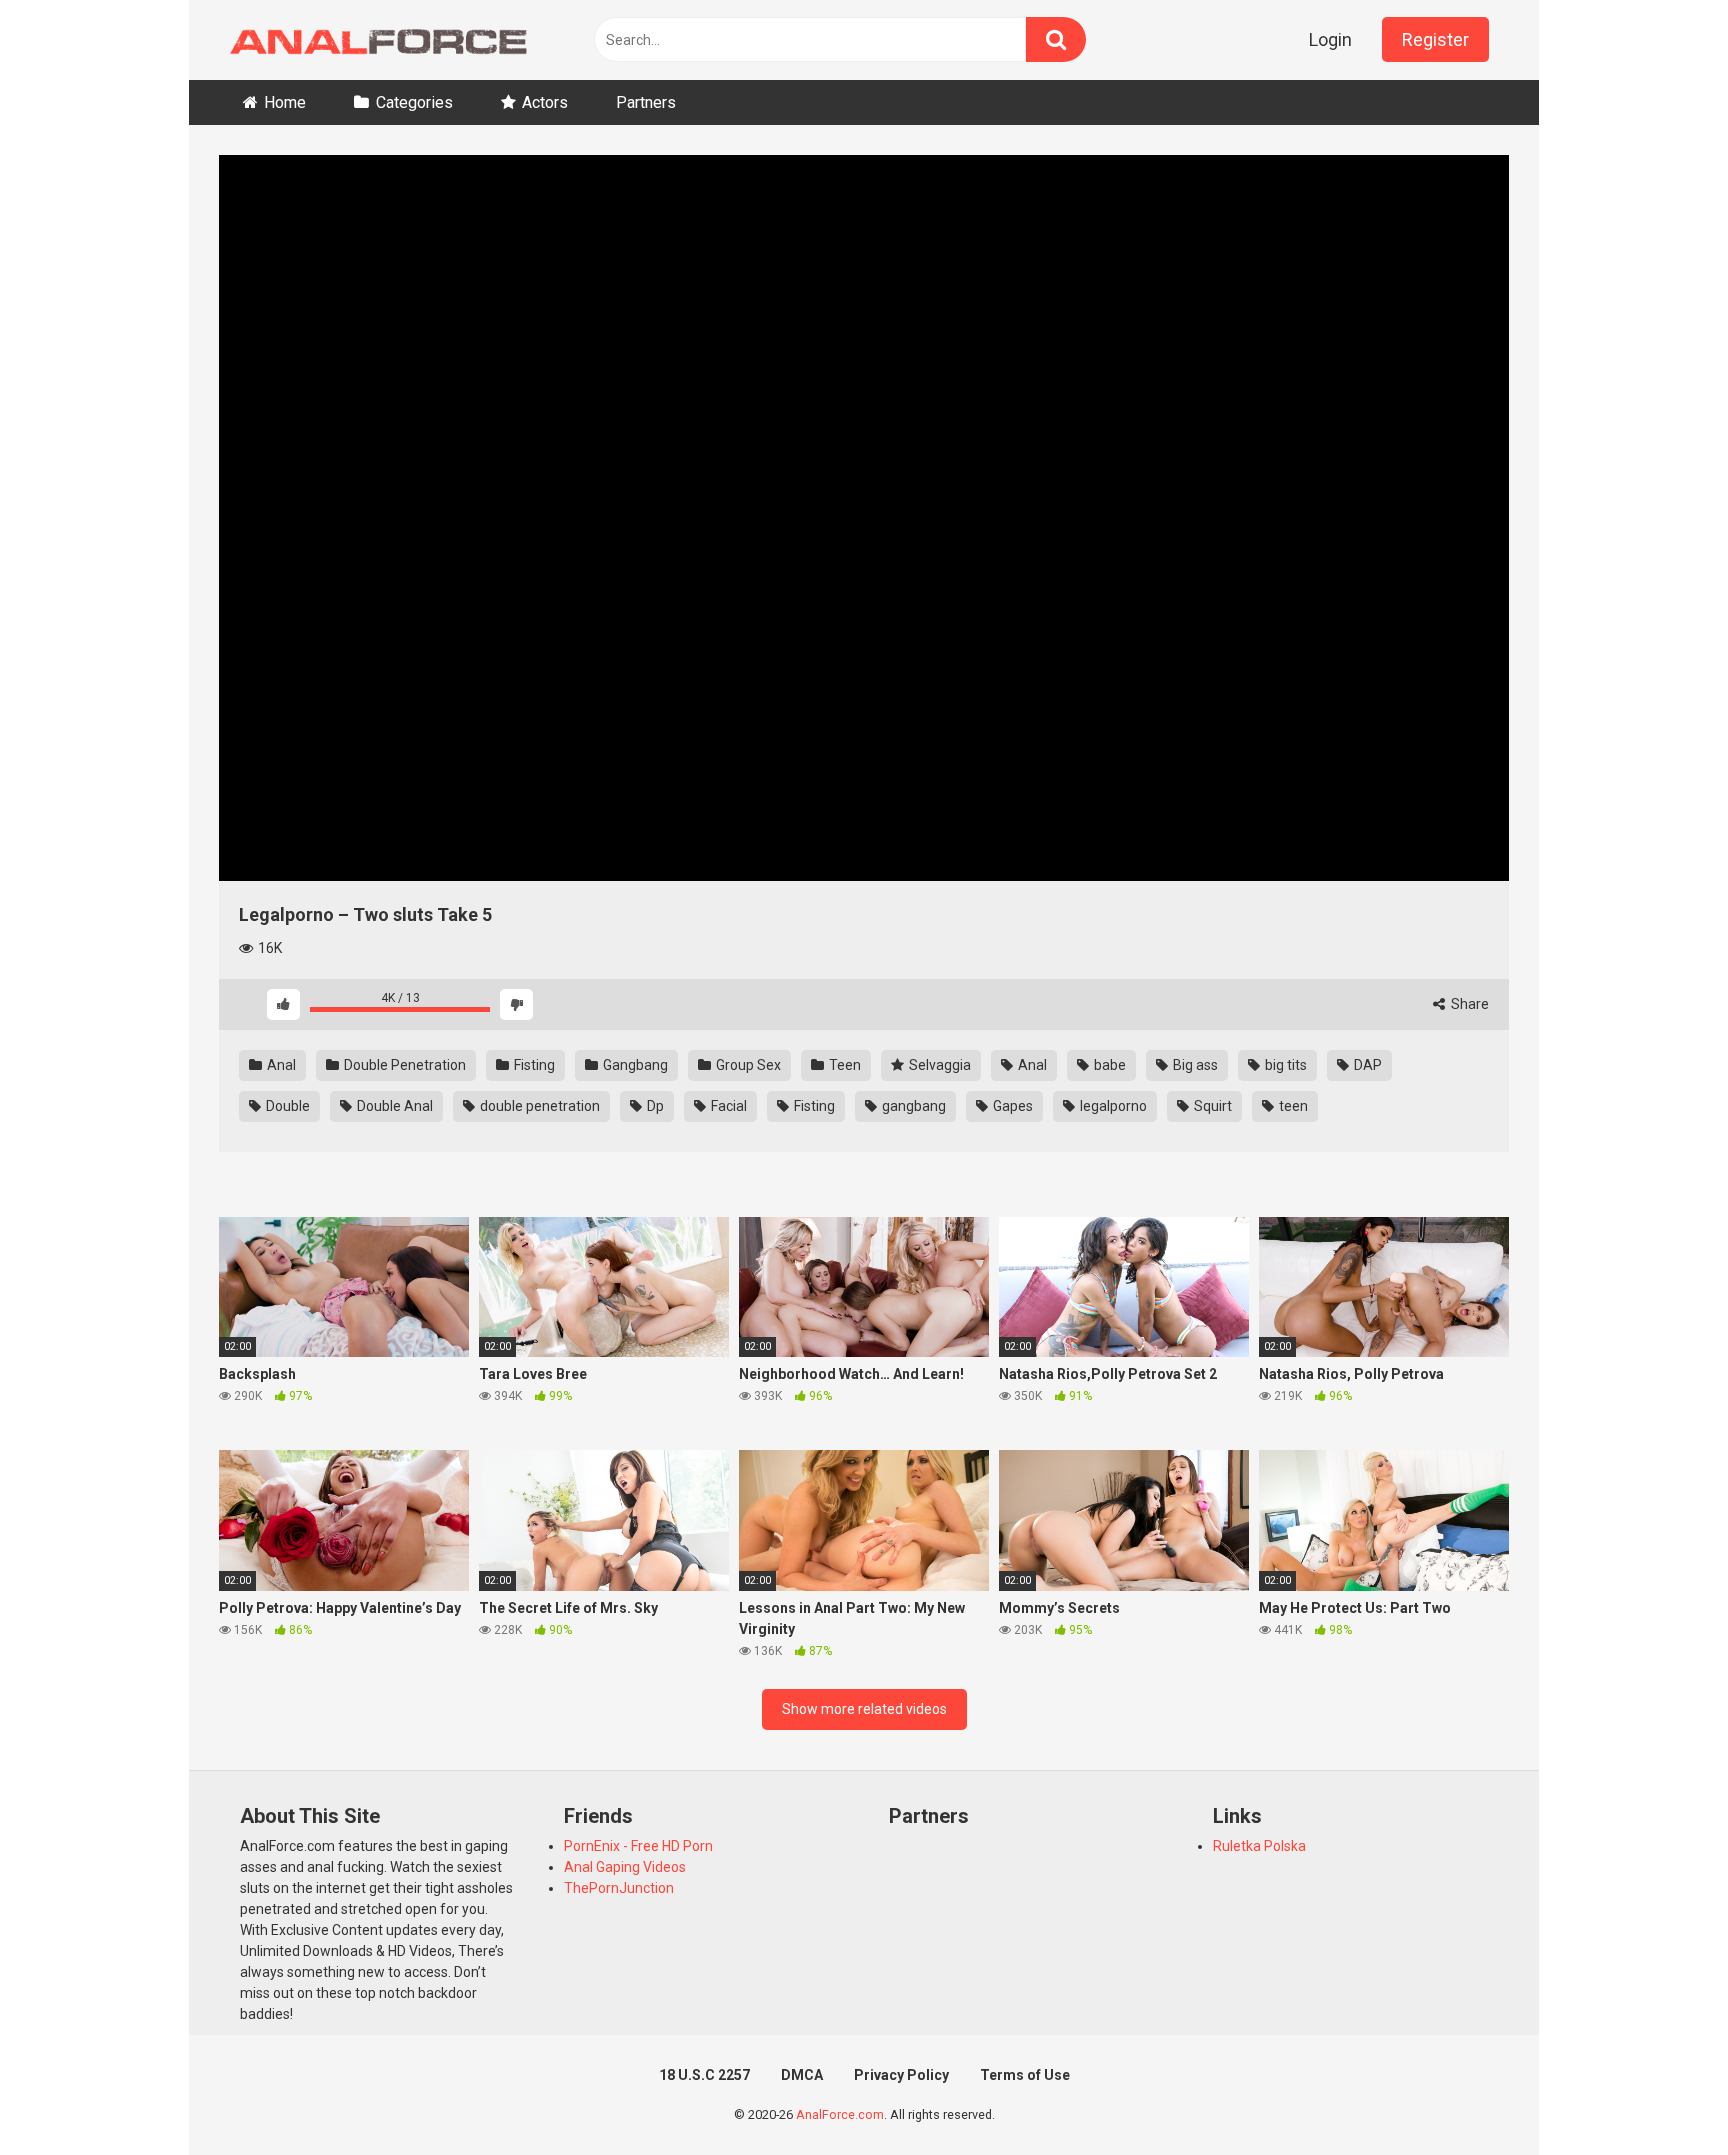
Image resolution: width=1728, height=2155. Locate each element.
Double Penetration (403, 1065)
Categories (414, 102)
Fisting (533, 1065)
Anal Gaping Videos (625, 1867)
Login (1330, 39)
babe (1108, 1065)
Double (286, 1106)
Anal (280, 1065)
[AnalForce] (374, 40)
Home (285, 102)
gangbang (912, 1106)
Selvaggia (938, 1065)
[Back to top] (1661, 2094)
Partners (646, 102)
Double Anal (393, 1106)
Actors (545, 102)
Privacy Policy (901, 2075)
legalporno (1112, 1106)
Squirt (1211, 1106)
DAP (1366, 1065)
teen (1292, 1106)
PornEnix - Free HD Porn (638, 1846)
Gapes (1011, 1106)
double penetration (538, 1106)
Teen (843, 1065)
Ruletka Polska (1259, 1846)
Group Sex (747, 1065)
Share (1468, 1004)
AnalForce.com (840, 2114)
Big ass (1194, 1065)
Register (1435, 39)
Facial (727, 1106)
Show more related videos (864, 1709)
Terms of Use (1025, 2075)
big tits (1284, 1065)
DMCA (802, 2075)
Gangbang (634, 1065)
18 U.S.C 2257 (704, 2075)
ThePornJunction (619, 1888)
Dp (654, 1106)
